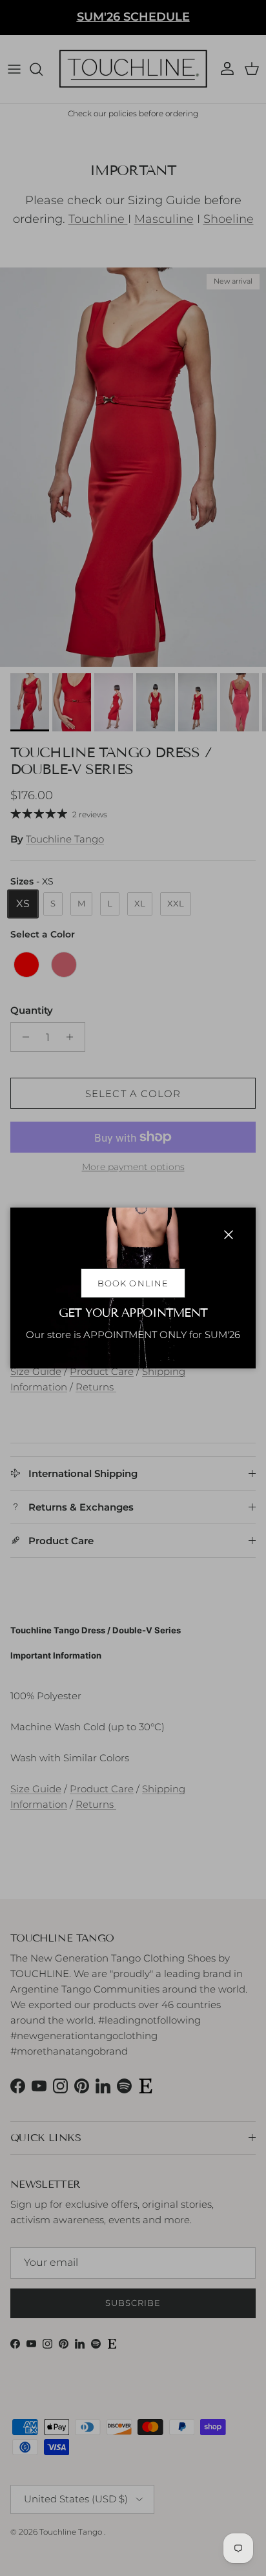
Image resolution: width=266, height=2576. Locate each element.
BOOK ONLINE (133, 1283)
